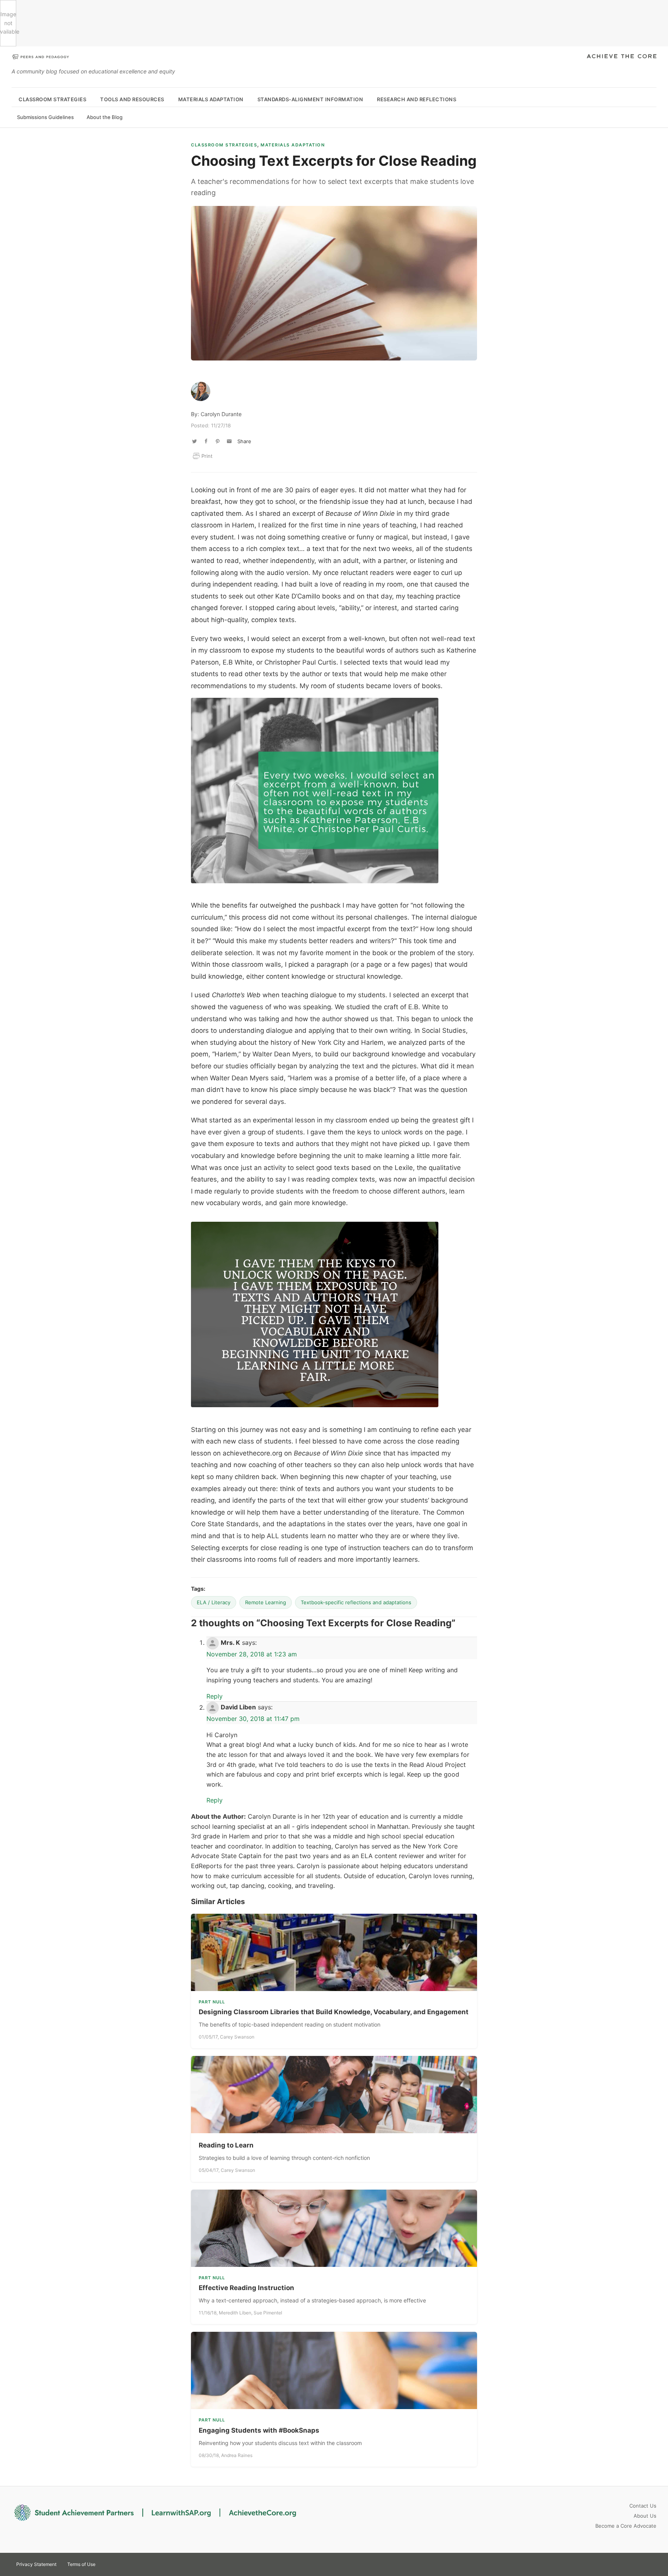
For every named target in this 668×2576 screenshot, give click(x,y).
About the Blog (105, 117)
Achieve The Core (622, 57)
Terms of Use (81, 2564)
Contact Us (643, 2506)
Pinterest (636, 2564)
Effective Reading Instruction (246, 2288)
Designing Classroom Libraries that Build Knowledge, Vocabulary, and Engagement (334, 2012)
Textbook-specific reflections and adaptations (356, 1602)
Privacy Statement (36, 2564)
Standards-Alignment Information (310, 99)
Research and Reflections (417, 99)
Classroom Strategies (52, 99)
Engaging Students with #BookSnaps (259, 2430)
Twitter (622, 2564)
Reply (215, 1696)
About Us (645, 2516)
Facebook (649, 2564)
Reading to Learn (226, 2145)
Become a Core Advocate (626, 2526)
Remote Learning (266, 1602)
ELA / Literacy (214, 1602)
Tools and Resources (132, 99)
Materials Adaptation (211, 99)
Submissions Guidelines (45, 117)
